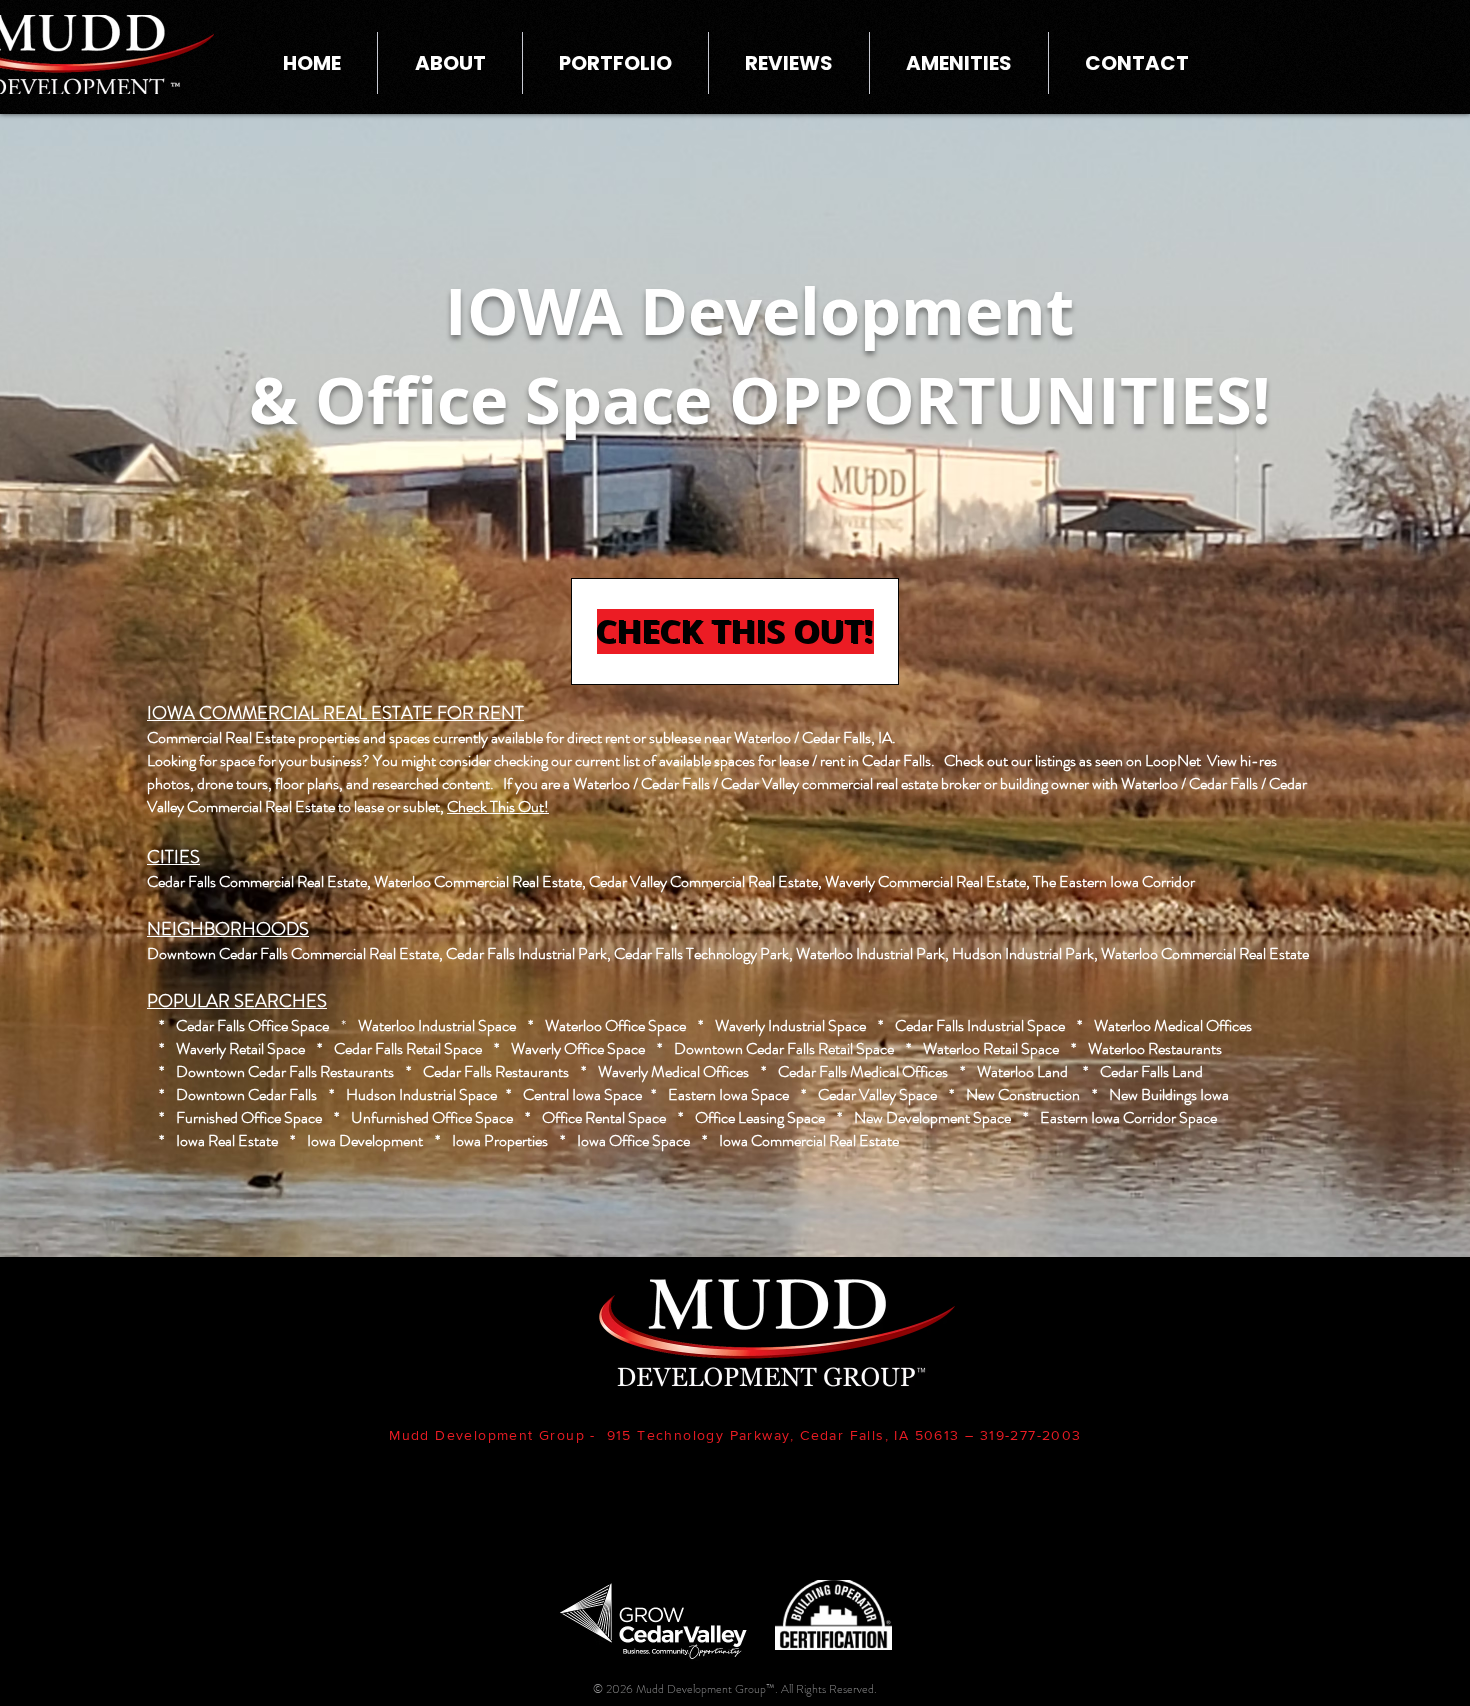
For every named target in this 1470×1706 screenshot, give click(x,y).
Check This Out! (498, 806)
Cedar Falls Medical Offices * (877, 1071)
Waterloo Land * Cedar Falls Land (1090, 1071)
